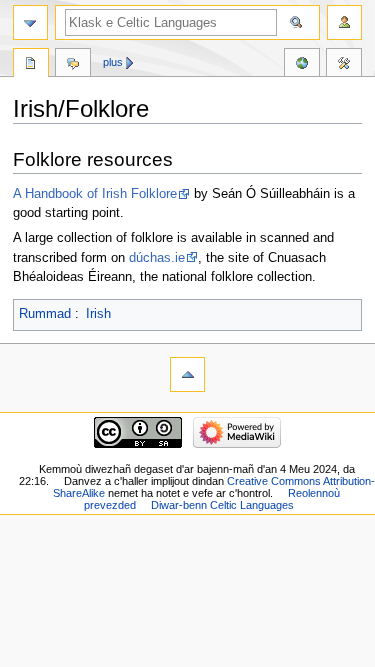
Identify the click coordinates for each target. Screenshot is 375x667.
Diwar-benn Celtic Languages (222, 505)
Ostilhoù (344, 65)
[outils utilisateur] (344, 22)
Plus (113, 62)
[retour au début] (187, 374)
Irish (98, 314)
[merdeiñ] (30, 22)
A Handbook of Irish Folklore (95, 194)
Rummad (45, 314)
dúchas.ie (157, 258)
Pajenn (31, 65)
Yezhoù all (302, 65)
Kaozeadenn (73, 65)
